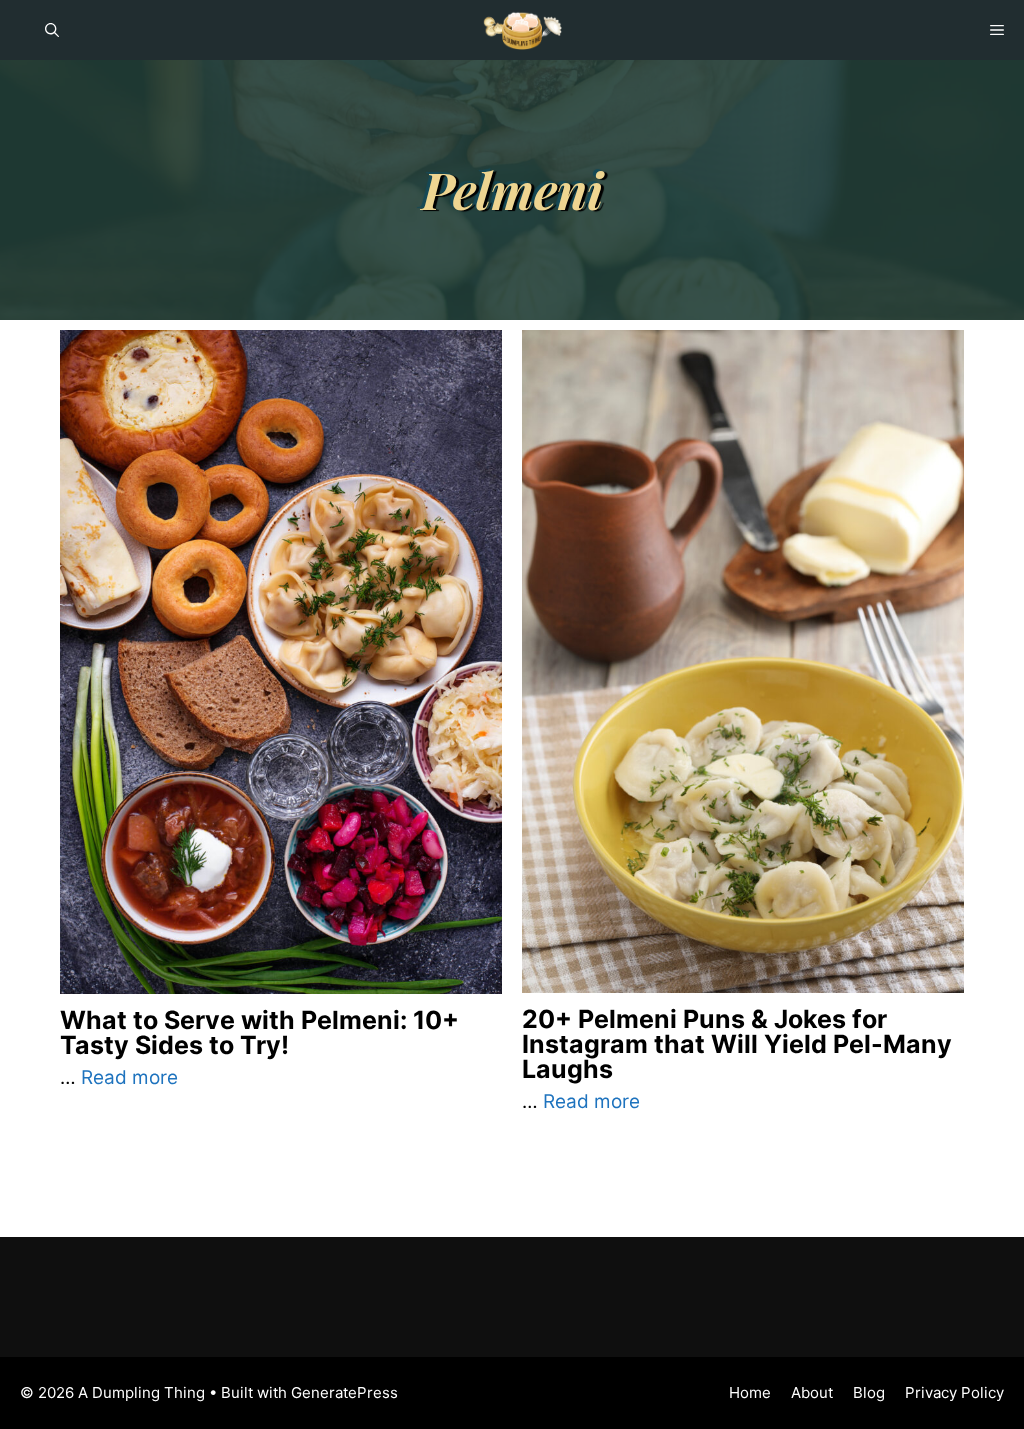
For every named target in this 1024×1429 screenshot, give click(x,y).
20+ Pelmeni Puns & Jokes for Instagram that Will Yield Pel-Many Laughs (737, 1044)
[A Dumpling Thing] (522, 30)
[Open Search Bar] (52, 30)
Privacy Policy (954, 1392)
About (812, 1392)
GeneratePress (344, 1392)
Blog (869, 1392)
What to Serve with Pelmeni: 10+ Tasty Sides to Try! (259, 1032)
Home (750, 1392)
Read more (129, 1077)
